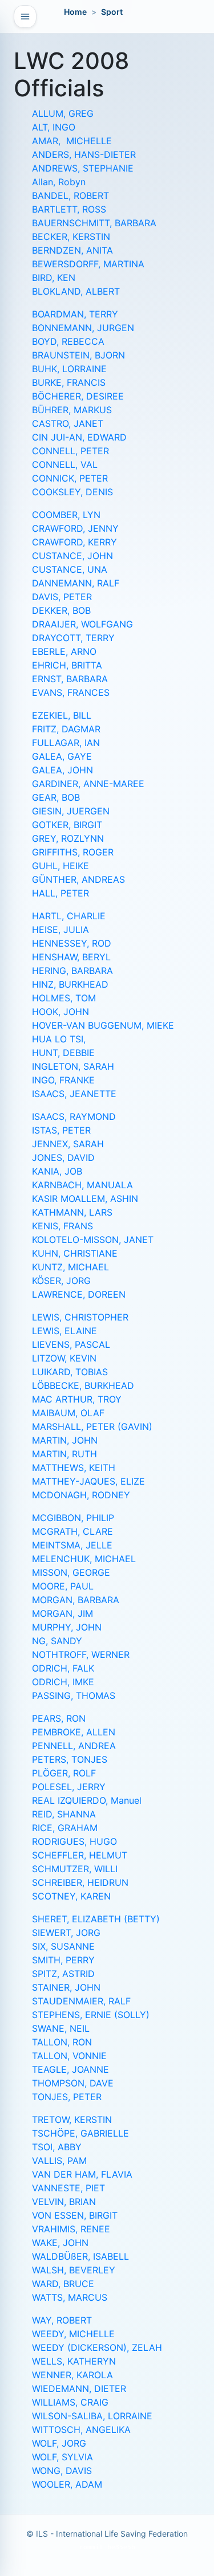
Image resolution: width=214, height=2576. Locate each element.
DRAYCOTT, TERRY (73, 638)
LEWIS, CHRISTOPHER (80, 1317)
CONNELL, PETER (70, 451)
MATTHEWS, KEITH (74, 1468)
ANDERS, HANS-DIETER (84, 154)
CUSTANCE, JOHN (72, 556)
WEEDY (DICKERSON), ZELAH (97, 2347)
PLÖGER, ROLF (64, 1773)
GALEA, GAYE (62, 756)
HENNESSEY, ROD (72, 943)
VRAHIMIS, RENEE (71, 2229)
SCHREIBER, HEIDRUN (80, 1882)
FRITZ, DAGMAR (66, 729)
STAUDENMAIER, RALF (81, 2001)
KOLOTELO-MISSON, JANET (93, 1240)
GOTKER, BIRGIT (67, 825)
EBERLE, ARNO (64, 651)
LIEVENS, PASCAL (71, 1344)
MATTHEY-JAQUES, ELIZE (88, 1481)
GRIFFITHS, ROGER (73, 852)
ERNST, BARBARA (70, 679)
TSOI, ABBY (57, 2147)
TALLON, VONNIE (69, 2056)
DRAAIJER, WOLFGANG (82, 624)
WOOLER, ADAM (67, 2484)
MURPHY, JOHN (67, 1627)
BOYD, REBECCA (68, 341)
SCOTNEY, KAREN (71, 1896)
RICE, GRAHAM (65, 1828)
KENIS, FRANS (62, 1226)
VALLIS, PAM (59, 2161)
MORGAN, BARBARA (76, 1600)
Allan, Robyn (59, 182)
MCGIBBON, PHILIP (73, 1518)
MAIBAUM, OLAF (68, 1413)
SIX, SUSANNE (63, 1946)
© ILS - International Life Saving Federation (107, 2534)
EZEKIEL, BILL (62, 715)
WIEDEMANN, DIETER (79, 2388)
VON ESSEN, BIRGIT (75, 2215)
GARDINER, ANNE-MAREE (88, 784)
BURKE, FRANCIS (69, 382)
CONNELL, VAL (65, 464)
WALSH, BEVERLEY (74, 2270)
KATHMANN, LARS (72, 1212)
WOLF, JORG (59, 2443)
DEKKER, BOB (61, 610)
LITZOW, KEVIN (64, 1358)
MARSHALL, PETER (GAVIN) (92, 1426)
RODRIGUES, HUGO (74, 1841)
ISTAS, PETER (61, 1130)
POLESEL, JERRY (69, 1787)
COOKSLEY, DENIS (72, 492)
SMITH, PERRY (63, 1960)
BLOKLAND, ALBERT (76, 291)
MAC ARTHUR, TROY (77, 1399)
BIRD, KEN (54, 278)
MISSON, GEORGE (71, 1572)
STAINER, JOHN (66, 1987)
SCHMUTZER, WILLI (75, 1869)
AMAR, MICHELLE (72, 141)
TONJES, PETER (67, 2097)
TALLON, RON (62, 2042)
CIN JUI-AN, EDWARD (79, 437)
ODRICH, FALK (63, 1668)
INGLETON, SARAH (73, 1066)
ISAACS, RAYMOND (74, 1116)
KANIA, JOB (57, 1171)
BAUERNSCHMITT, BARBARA (94, 223)
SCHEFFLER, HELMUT (80, 1855)
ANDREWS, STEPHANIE (83, 168)
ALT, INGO (54, 127)
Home (75, 12)
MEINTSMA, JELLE (72, 1545)
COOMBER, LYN (66, 515)
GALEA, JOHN (62, 770)
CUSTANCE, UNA (70, 569)
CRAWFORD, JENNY (75, 528)
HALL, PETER (60, 893)
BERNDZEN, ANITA (72, 250)
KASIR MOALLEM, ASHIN (85, 1199)
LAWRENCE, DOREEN (79, 1294)
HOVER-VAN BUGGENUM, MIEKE (103, 1025)
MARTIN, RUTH (64, 1454)
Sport (112, 12)
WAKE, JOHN (60, 2243)
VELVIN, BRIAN (64, 2202)
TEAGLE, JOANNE (70, 2069)
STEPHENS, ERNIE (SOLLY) (91, 2015)
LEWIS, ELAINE (64, 1331)
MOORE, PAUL (63, 1586)
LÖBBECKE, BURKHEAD (83, 1385)
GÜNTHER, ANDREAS (78, 879)
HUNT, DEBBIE (63, 1053)
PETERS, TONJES (70, 1759)
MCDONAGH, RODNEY (81, 1495)
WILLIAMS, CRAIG (70, 2402)
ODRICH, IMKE (63, 1682)
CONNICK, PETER (70, 478)
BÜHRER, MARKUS (72, 410)
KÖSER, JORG (61, 1281)
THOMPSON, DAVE (73, 2083)
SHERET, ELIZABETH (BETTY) (96, 1919)
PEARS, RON (59, 1718)
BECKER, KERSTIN (71, 237)
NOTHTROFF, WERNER (81, 1654)
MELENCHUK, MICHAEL (84, 1559)
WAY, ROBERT (62, 2320)
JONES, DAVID (63, 1157)
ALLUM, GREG (63, 113)
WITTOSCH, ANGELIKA (81, 2430)
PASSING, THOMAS (74, 1695)
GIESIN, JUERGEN (71, 811)
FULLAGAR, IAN (66, 743)
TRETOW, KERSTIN (72, 2120)
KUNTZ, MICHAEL (70, 1267)
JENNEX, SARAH (68, 1144)
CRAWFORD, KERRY (74, 542)
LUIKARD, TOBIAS (70, 1372)
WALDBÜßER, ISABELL (80, 2256)
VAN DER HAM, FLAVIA (82, 2174)
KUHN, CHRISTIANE (75, 1253)
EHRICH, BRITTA (67, 665)
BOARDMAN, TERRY (75, 314)
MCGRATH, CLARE (72, 1531)
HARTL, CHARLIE (69, 916)
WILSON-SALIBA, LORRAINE (92, 2416)
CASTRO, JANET (68, 423)
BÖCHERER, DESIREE (78, 396)
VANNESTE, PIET (68, 2188)
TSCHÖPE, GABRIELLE (80, 2133)
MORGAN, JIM (62, 1613)
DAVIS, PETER (62, 597)
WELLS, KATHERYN (74, 2361)
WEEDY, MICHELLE (73, 2334)
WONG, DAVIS (62, 2471)
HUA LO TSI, (59, 1039)
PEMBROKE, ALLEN (74, 1732)
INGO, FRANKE (63, 1080)
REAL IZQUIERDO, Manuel (87, 1800)
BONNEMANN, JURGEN (83, 328)
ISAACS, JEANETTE (74, 1094)
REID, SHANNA (64, 1814)
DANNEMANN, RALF (76, 583)
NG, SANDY (57, 1641)
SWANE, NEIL (61, 2028)
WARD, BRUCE (63, 2284)
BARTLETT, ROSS (69, 209)
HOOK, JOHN (60, 1012)
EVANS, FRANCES (71, 692)
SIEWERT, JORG (66, 1933)
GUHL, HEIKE (60, 866)
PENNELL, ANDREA (74, 1746)
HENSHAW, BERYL (71, 957)
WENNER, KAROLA (72, 2375)
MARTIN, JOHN (65, 1440)
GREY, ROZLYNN (68, 838)
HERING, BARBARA (72, 971)
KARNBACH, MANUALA (82, 1185)
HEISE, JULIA (60, 930)
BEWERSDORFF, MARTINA (88, 264)
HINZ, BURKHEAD (70, 984)
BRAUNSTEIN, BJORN (78, 355)
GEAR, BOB (56, 797)
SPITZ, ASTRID (63, 1974)
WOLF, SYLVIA (62, 2457)
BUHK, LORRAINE (69, 369)
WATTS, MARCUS (70, 2297)
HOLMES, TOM (64, 998)
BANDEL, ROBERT (70, 195)
